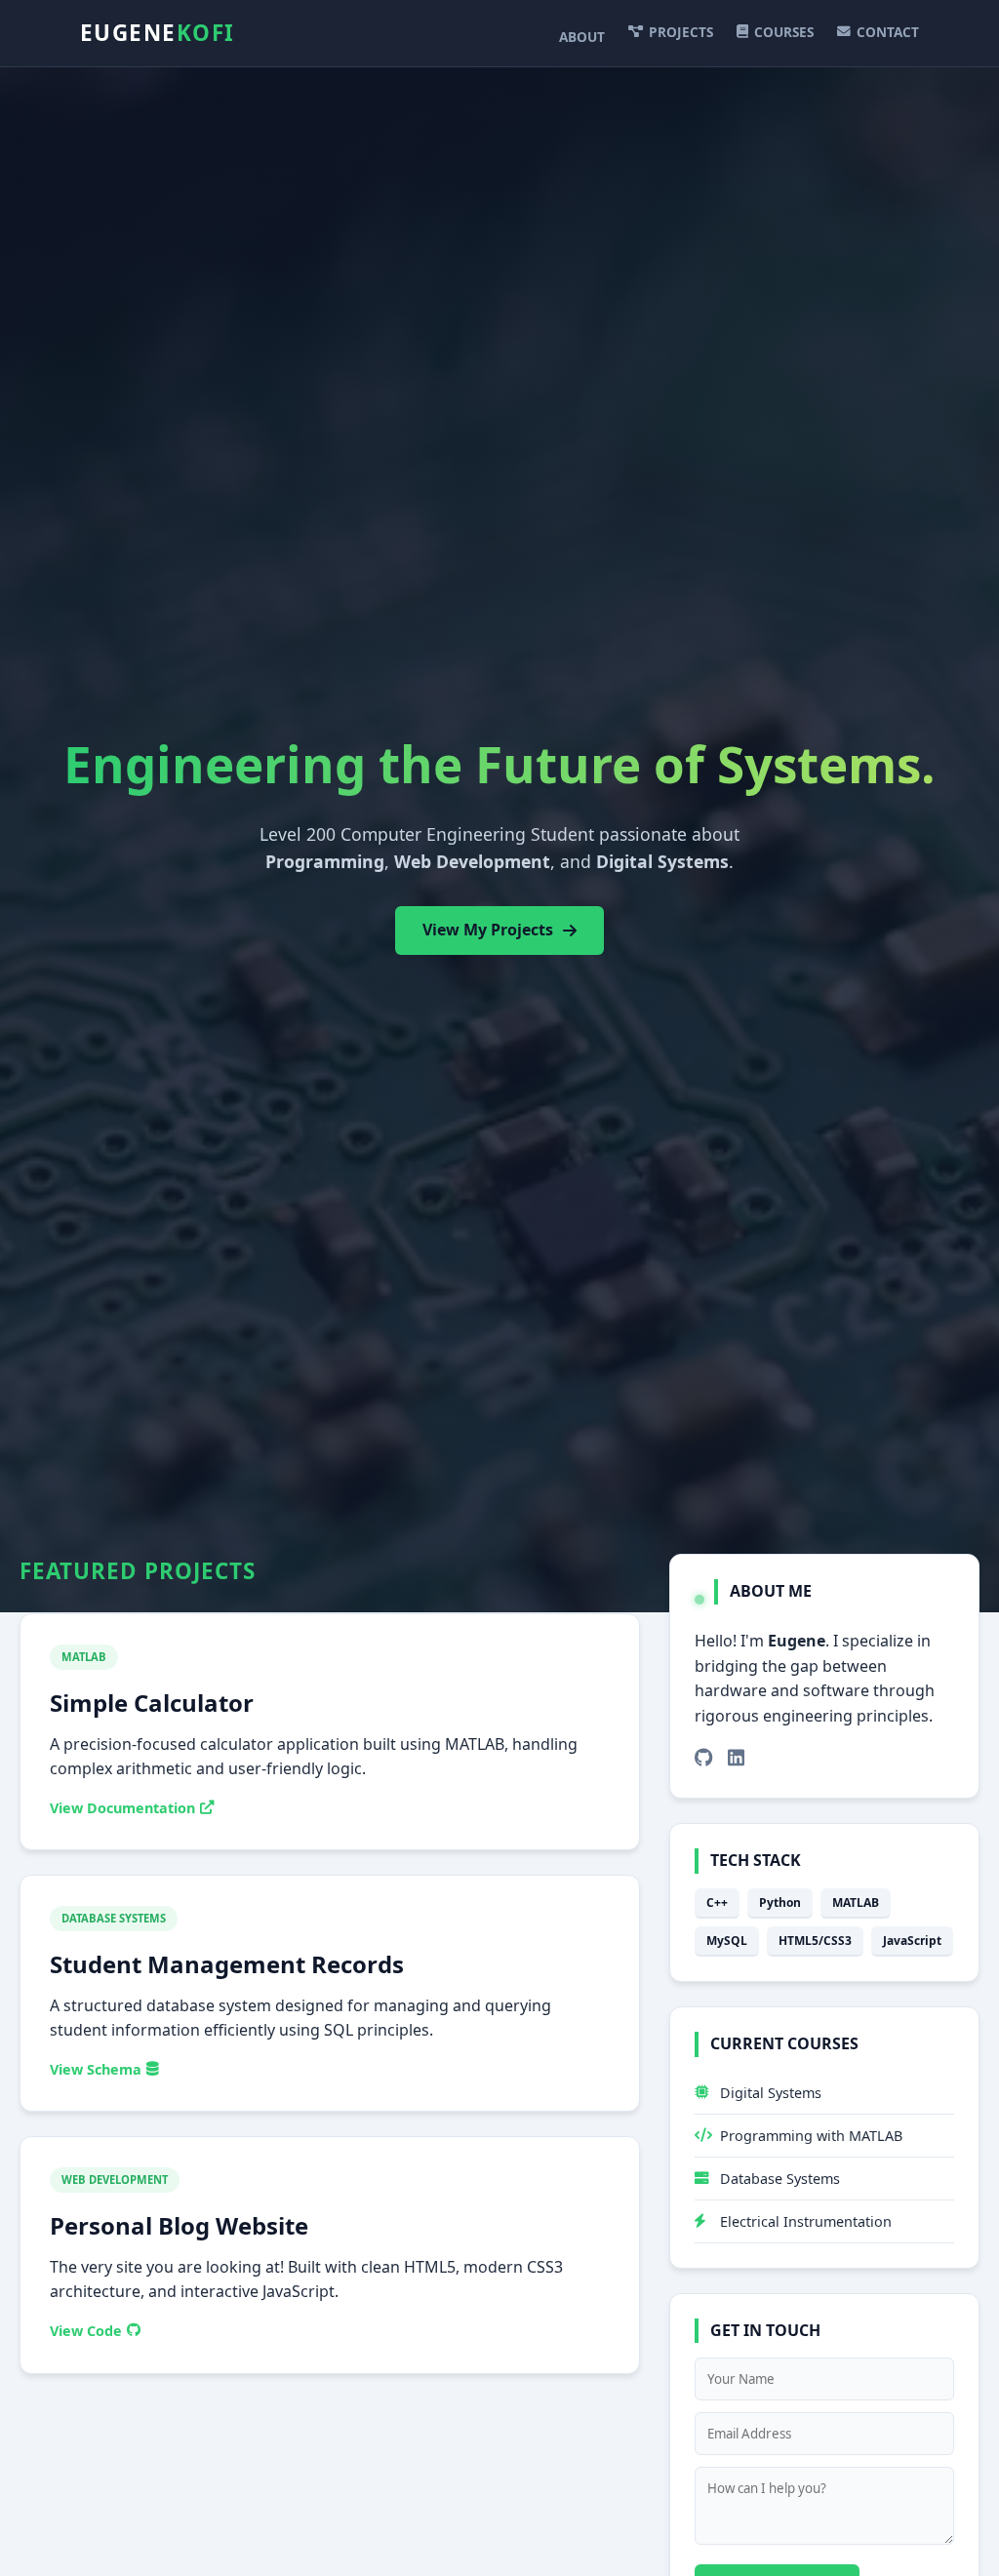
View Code (86, 2331)
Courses (784, 32)
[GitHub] (704, 1758)
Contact (888, 32)
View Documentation (122, 1808)
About (582, 37)
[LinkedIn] (736, 1758)
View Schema (96, 2069)
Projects (681, 32)
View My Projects (488, 930)
